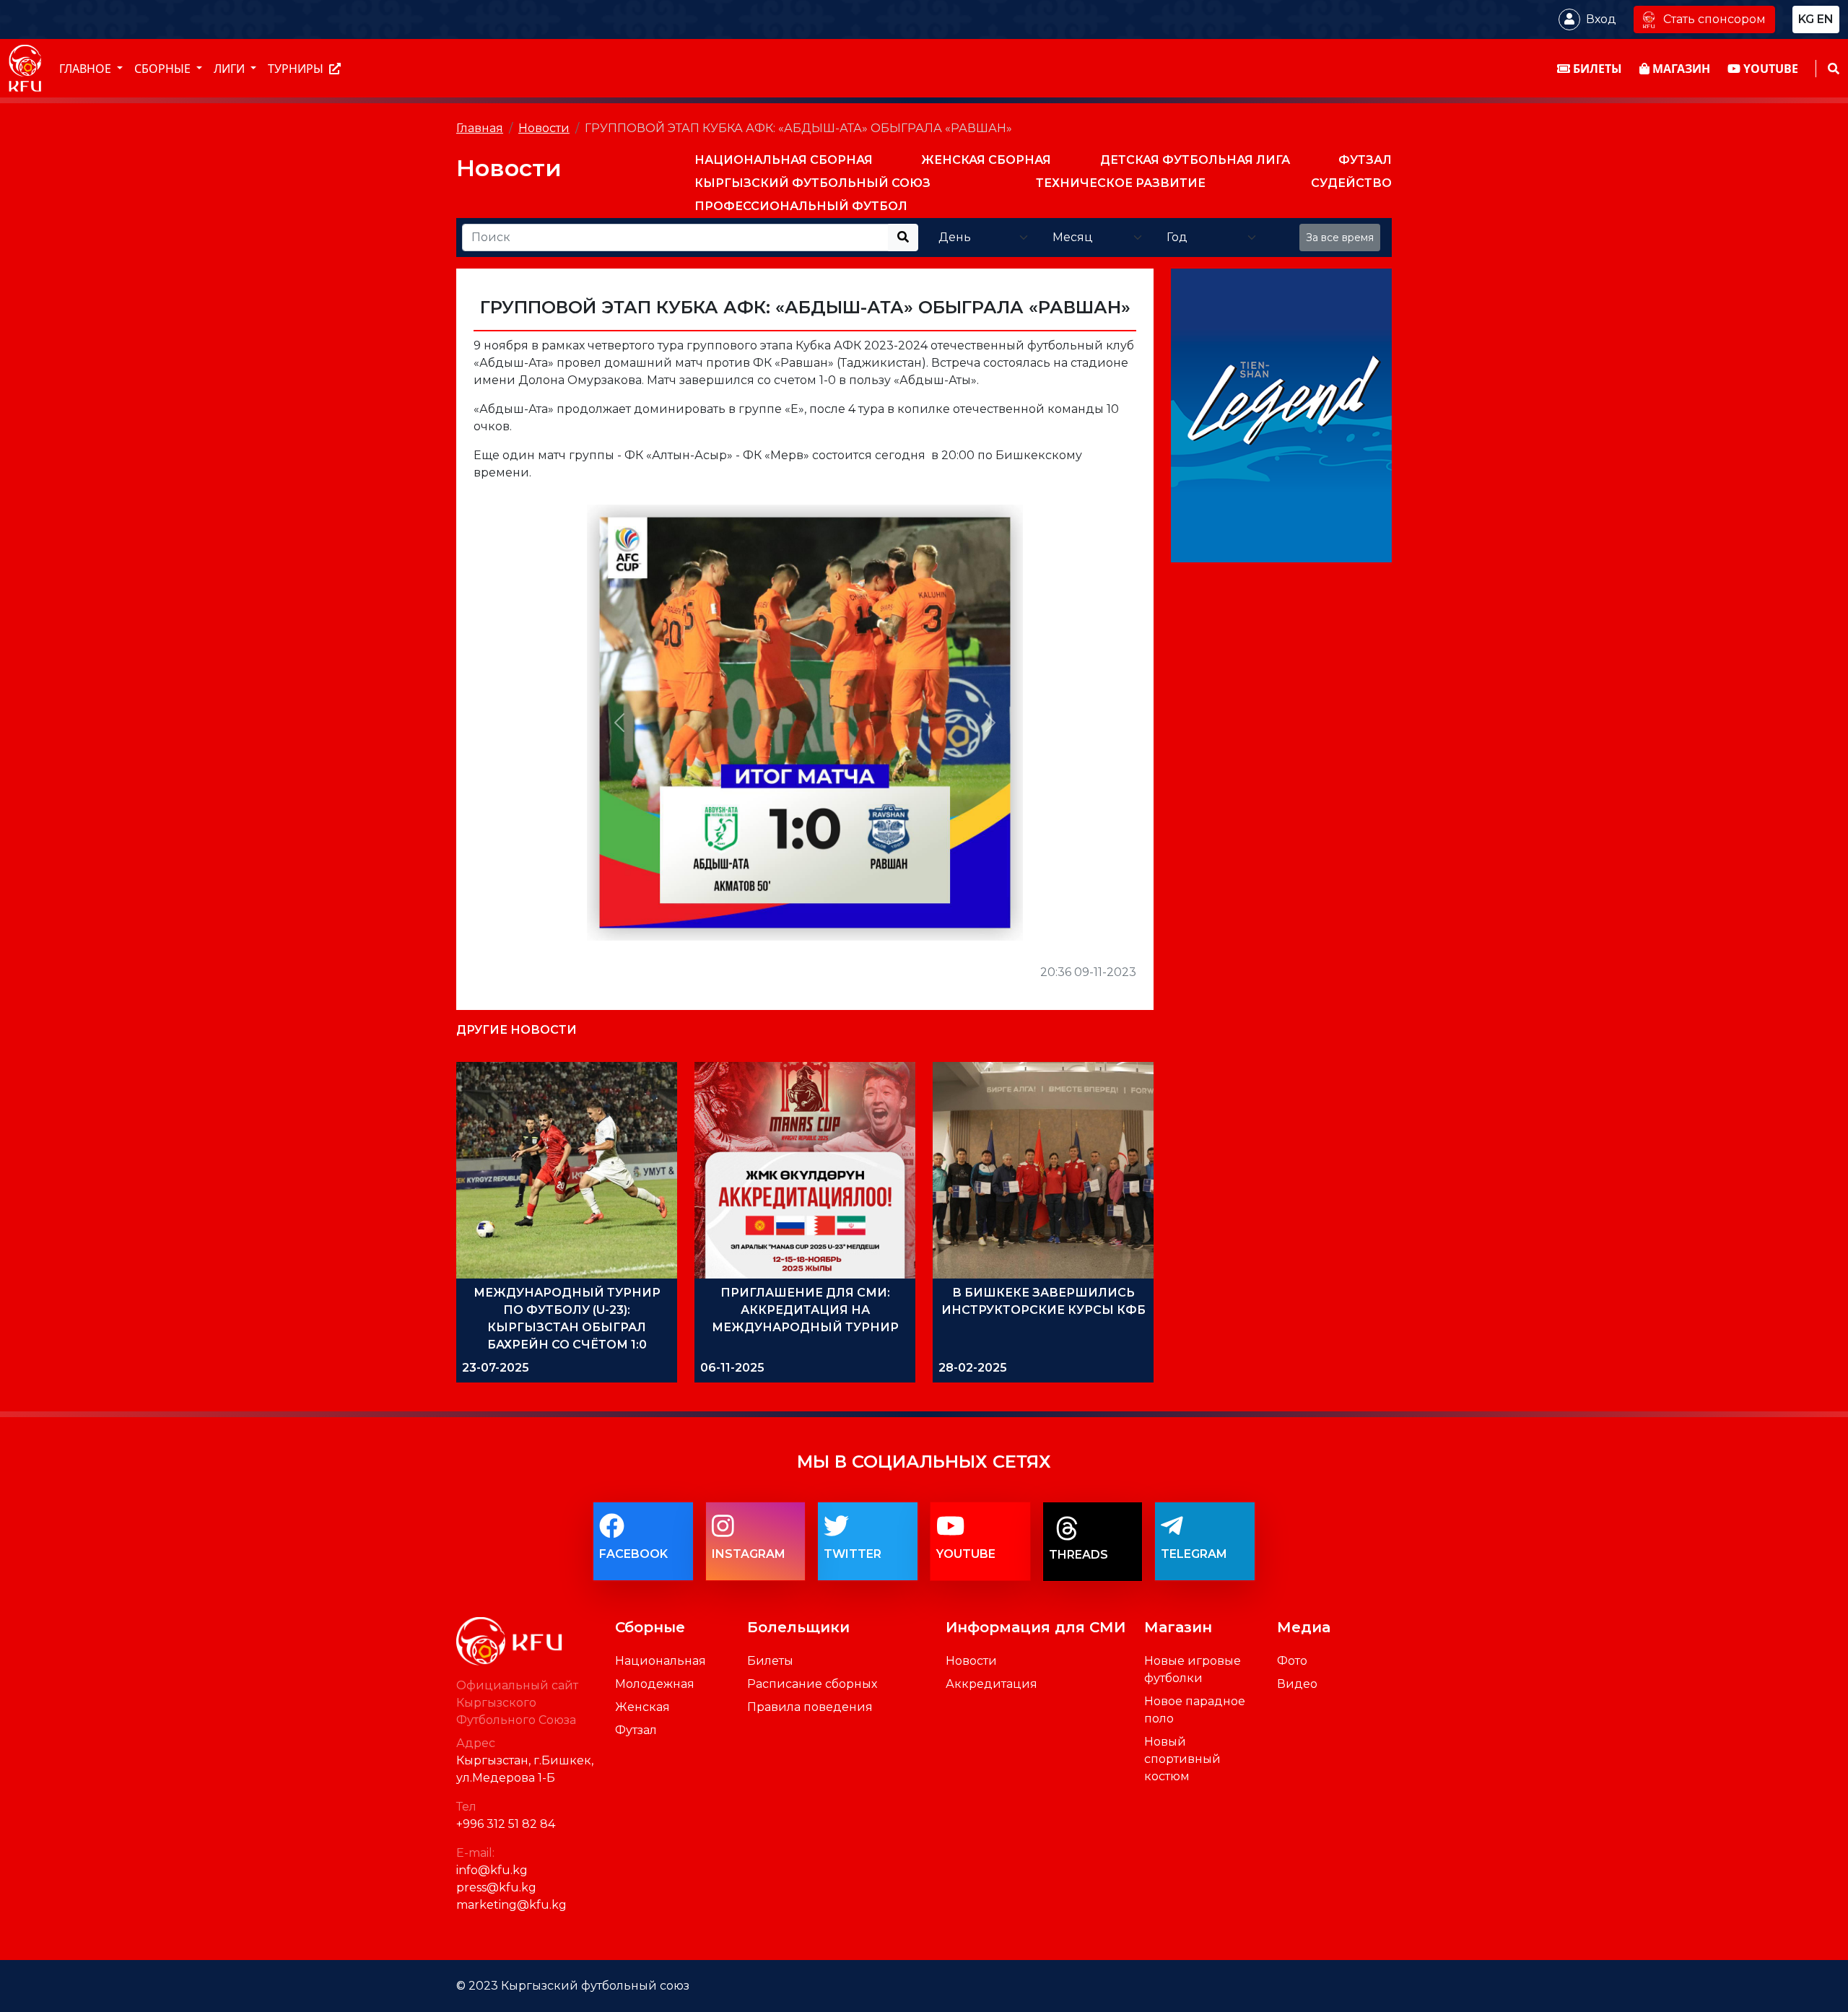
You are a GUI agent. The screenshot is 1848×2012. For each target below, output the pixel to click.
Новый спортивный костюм (1182, 1759)
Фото (1292, 1661)
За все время (1340, 238)
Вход (1601, 19)
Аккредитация (991, 1684)
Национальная (661, 1661)
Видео (1297, 1684)
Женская (642, 1707)
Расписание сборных (812, 1684)
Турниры (297, 69)
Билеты (770, 1661)
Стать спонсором (1714, 19)
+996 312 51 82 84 (506, 1824)
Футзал (636, 1730)
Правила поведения (810, 1707)
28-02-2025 (973, 1368)
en (1825, 19)
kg (1806, 19)
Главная (480, 128)
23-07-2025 (496, 1368)
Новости (544, 128)
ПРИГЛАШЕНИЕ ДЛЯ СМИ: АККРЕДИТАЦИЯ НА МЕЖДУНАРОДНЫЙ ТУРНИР (805, 1310)
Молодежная (655, 1684)
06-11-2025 (732, 1368)
